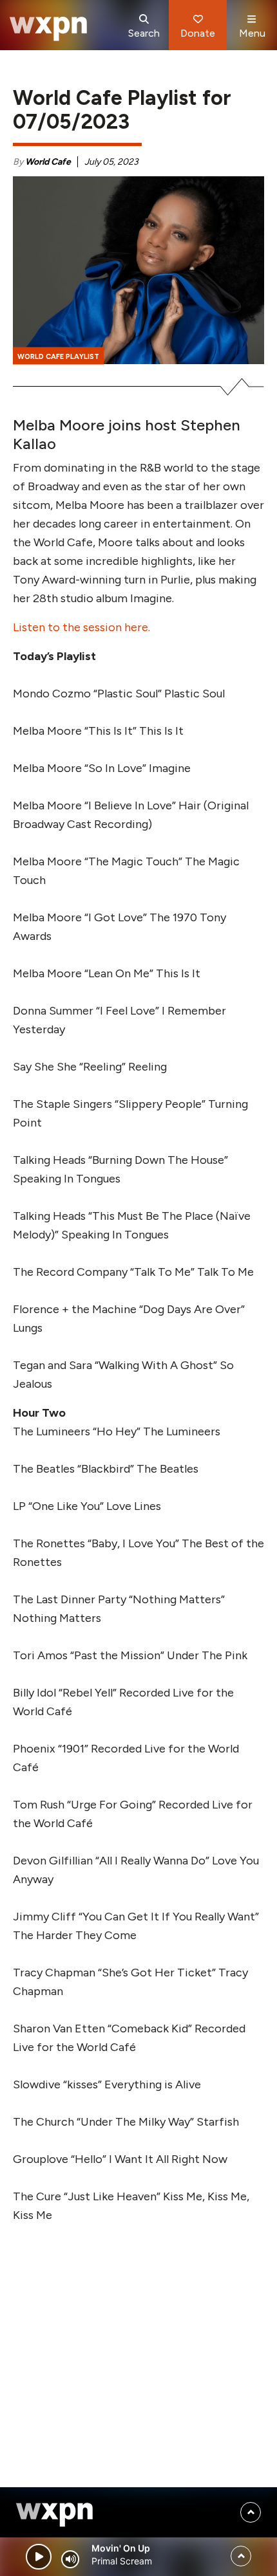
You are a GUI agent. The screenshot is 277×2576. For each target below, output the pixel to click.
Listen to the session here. (81, 627)
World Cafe (48, 162)
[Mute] (70, 2559)
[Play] (39, 2557)
